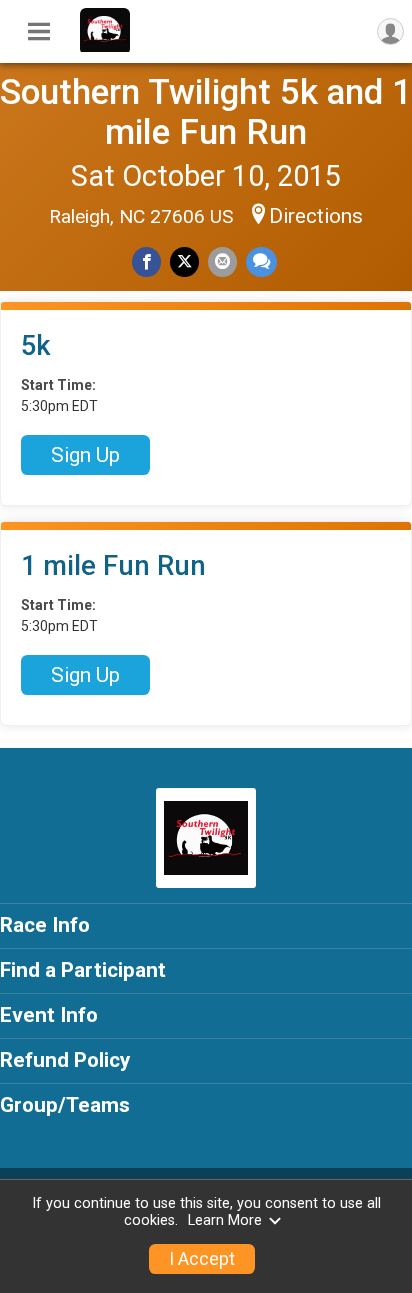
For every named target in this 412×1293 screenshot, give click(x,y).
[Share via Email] (222, 261)
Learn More (225, 1220)
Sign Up (85, 455)
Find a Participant (83, 970)
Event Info (49, 1015)
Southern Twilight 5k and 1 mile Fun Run (206, 112)
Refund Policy (65, 1060)
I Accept (202, 1259)
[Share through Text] (261, 261)
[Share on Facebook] (146, 261)
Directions (316, 216)
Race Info (45, 925)
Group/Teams (65, 1105)
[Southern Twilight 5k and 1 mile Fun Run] (105, 47)
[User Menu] (390, 31)
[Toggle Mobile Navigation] (39, 32)
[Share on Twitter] (184, 261)
